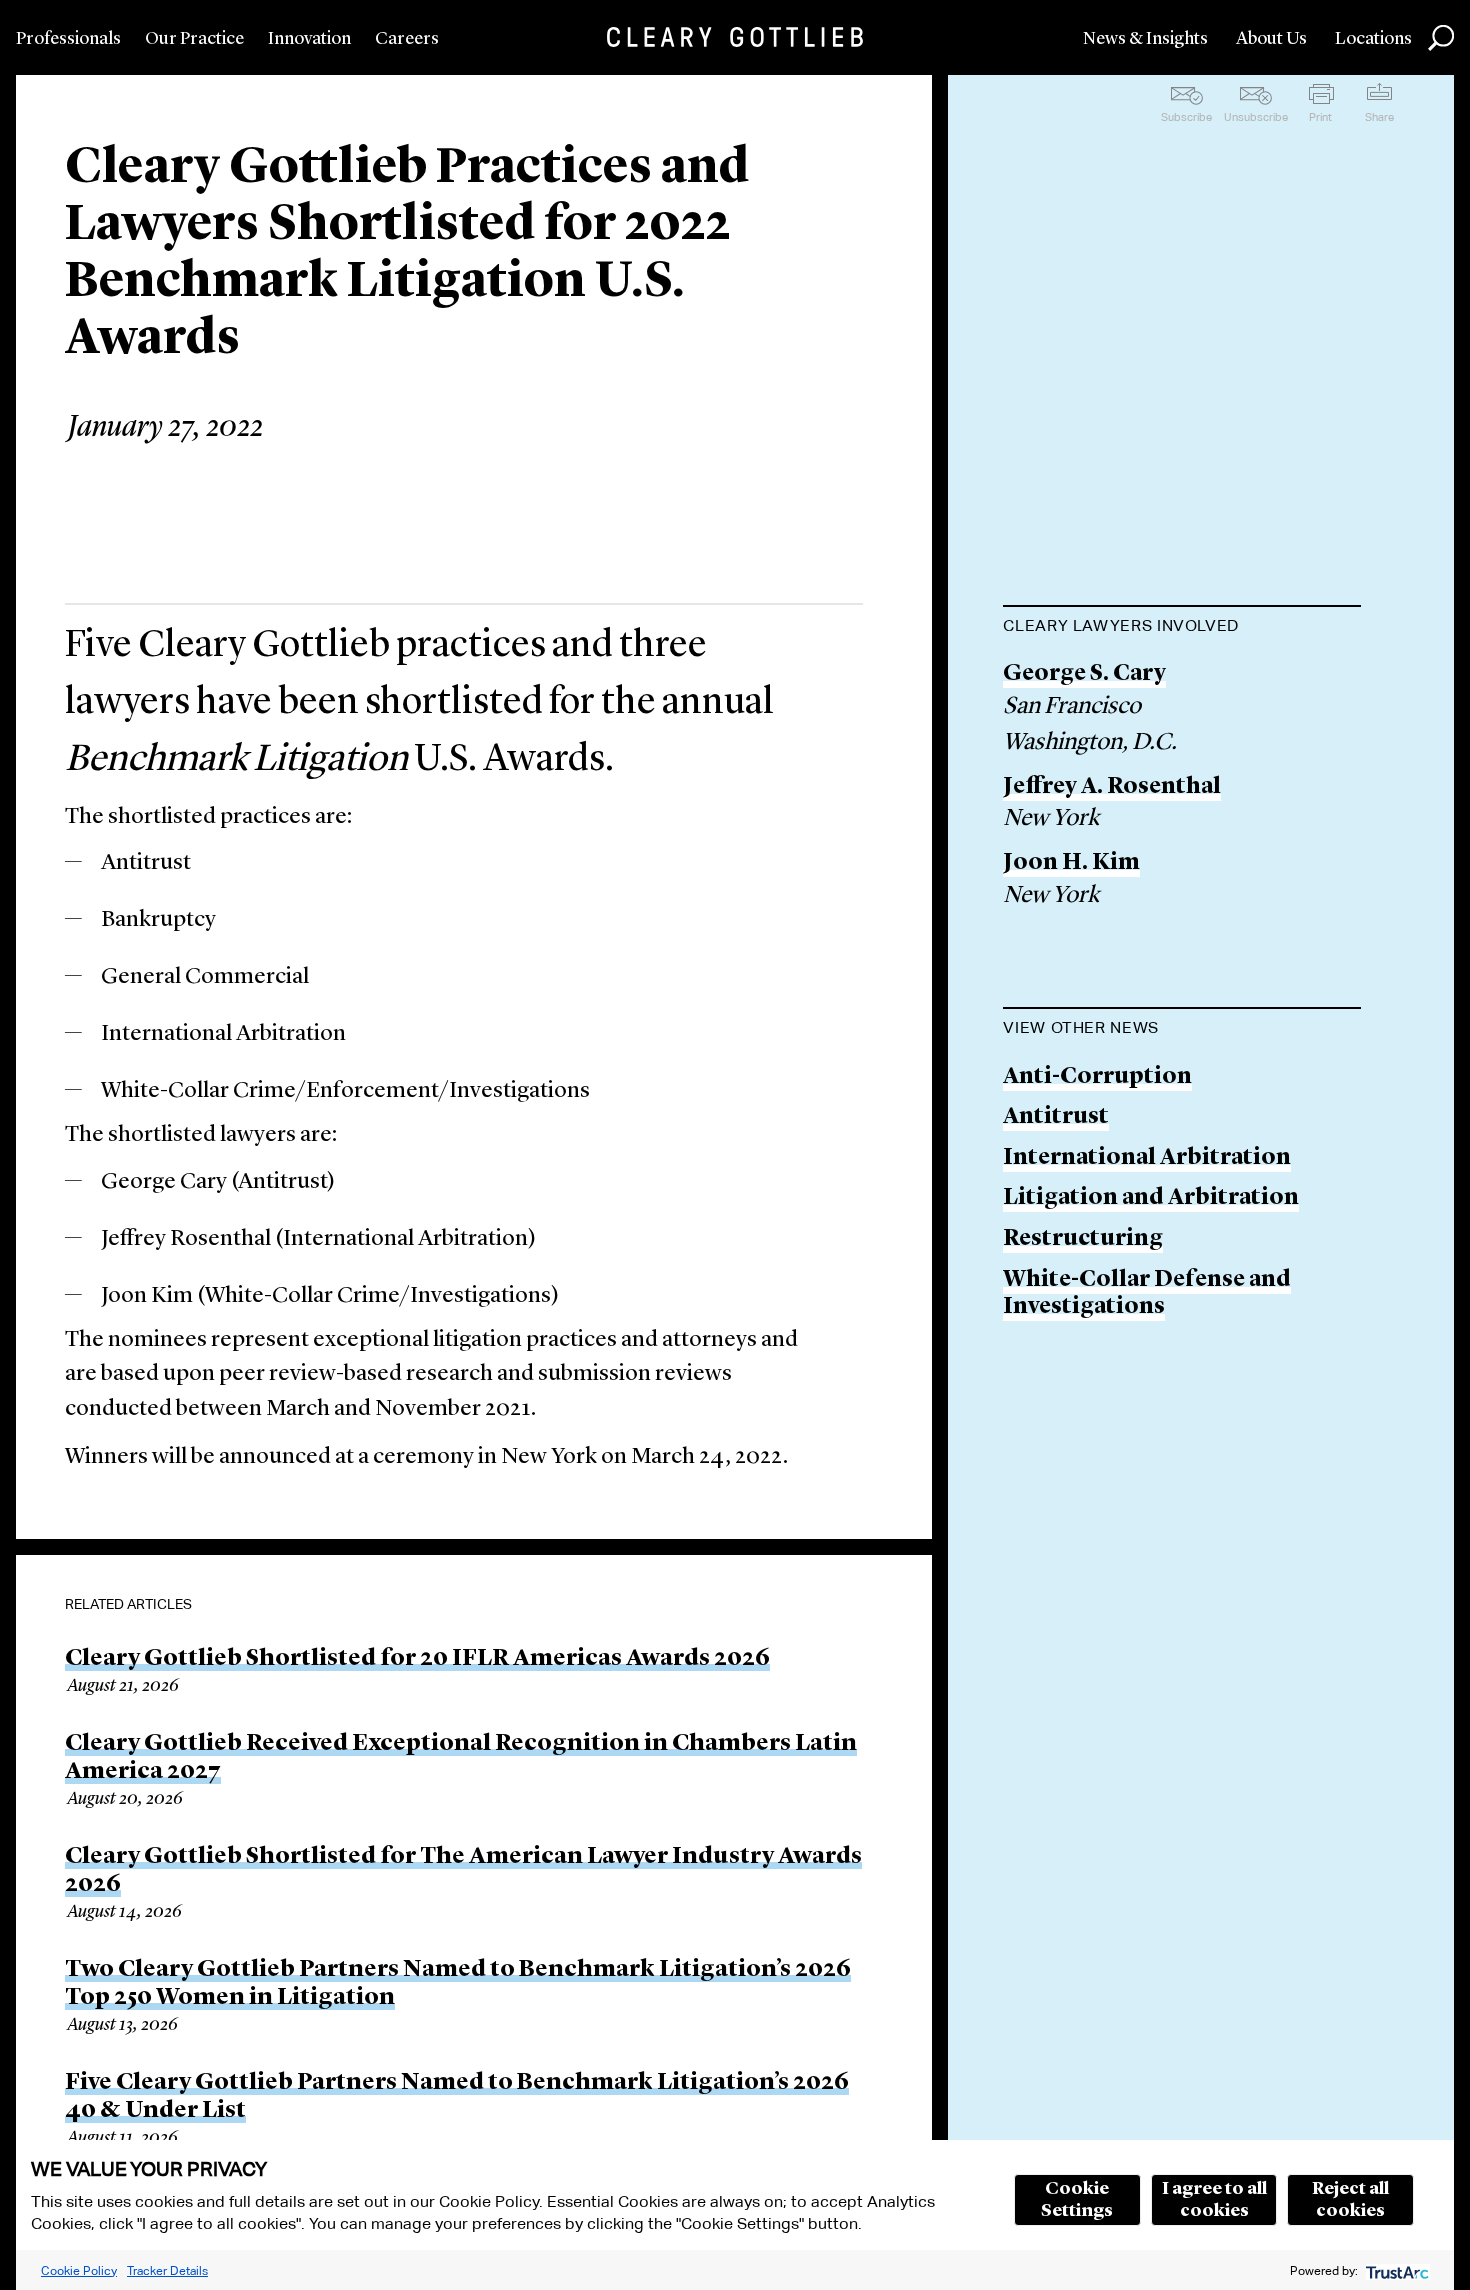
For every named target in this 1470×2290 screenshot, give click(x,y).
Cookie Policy (79, 2270)
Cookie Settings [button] (1077, 2200)
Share (1379, 117)
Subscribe (1186, 117)
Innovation (309, 39)
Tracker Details (167, 2270)
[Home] (735, 37)
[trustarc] (1395, 2270)
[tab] (1182, 628)
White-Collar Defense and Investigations (1147, 1294)
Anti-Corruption (1097, 1077)
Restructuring (1083, 1239)
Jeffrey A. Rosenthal (1112, 787)
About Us (1271, 39)
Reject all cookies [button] (1350, 2200)
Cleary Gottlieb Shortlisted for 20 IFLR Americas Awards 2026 (417, 1659)
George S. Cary (1084, 674)
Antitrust (1056, 1117)
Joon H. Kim (1071, 863)
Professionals (68, 39)
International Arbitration (1147, 1158)
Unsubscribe (1256, 117)
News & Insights (1145, 39)
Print (1320, 117)
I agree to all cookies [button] (1214, 2200)
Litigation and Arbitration (1151, 1198)
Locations (1373, 39)
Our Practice (194, 39)
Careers (407, 39)
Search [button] (1441, 38)
